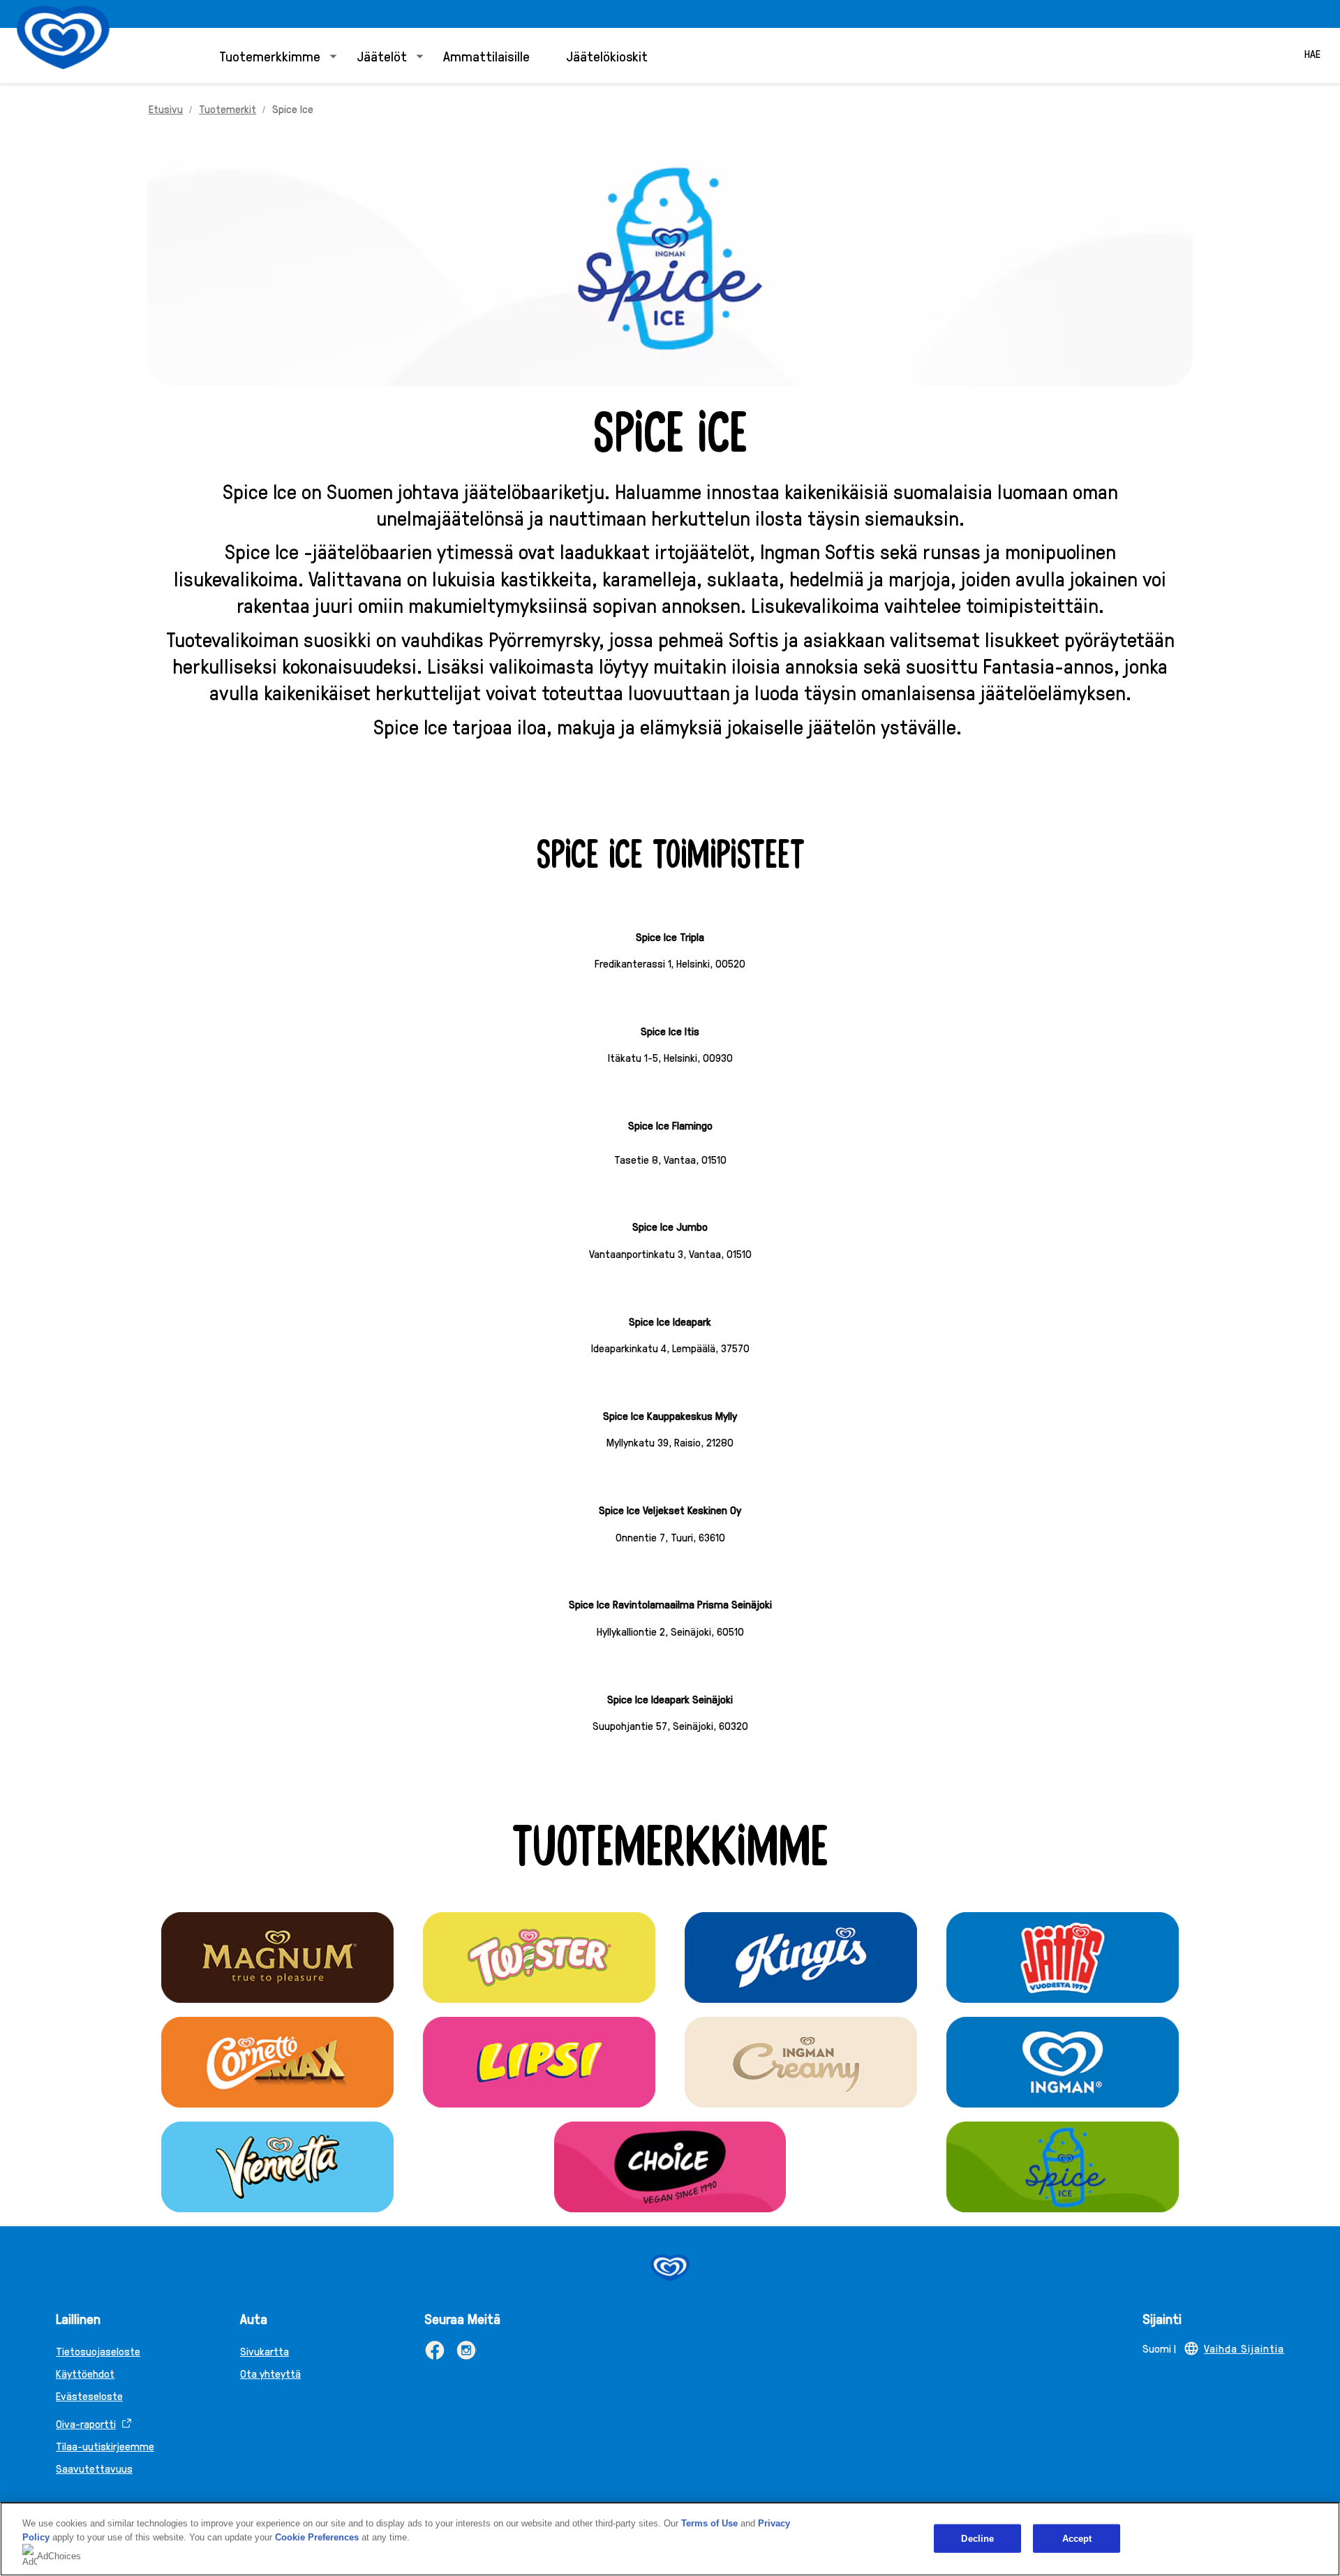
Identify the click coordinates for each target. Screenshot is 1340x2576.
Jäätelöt (382, 56)
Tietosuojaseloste (98, 2351)
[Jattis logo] (1062, 1957)
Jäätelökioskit (607, 56)
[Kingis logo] (801, 1957)
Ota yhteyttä (270, 2373)
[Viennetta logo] (277, 2167)
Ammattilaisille (486, 56)
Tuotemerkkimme (270, 56)
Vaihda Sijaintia (1244, 2348)
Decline (977, 2538)
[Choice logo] (670, 2167)
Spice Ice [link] (293, 109)
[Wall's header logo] (63, 37)
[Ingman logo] (1062, 2062)
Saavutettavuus (94, 2468)
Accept (1077, 2538)
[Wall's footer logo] (670, 2268)
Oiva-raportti (86, 2423)
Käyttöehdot (85, 2373)
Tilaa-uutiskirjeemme (105, 2446)
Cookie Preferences (317, 2537)
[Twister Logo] (539, 1957)
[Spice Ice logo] (1062, 2167)
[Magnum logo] (277, 1957)
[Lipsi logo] (539, 2062)
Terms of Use (709, 2523)
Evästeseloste (89, 2396)
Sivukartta (265, 2351)
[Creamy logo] (801, 2062)
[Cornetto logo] (277, 2062)
